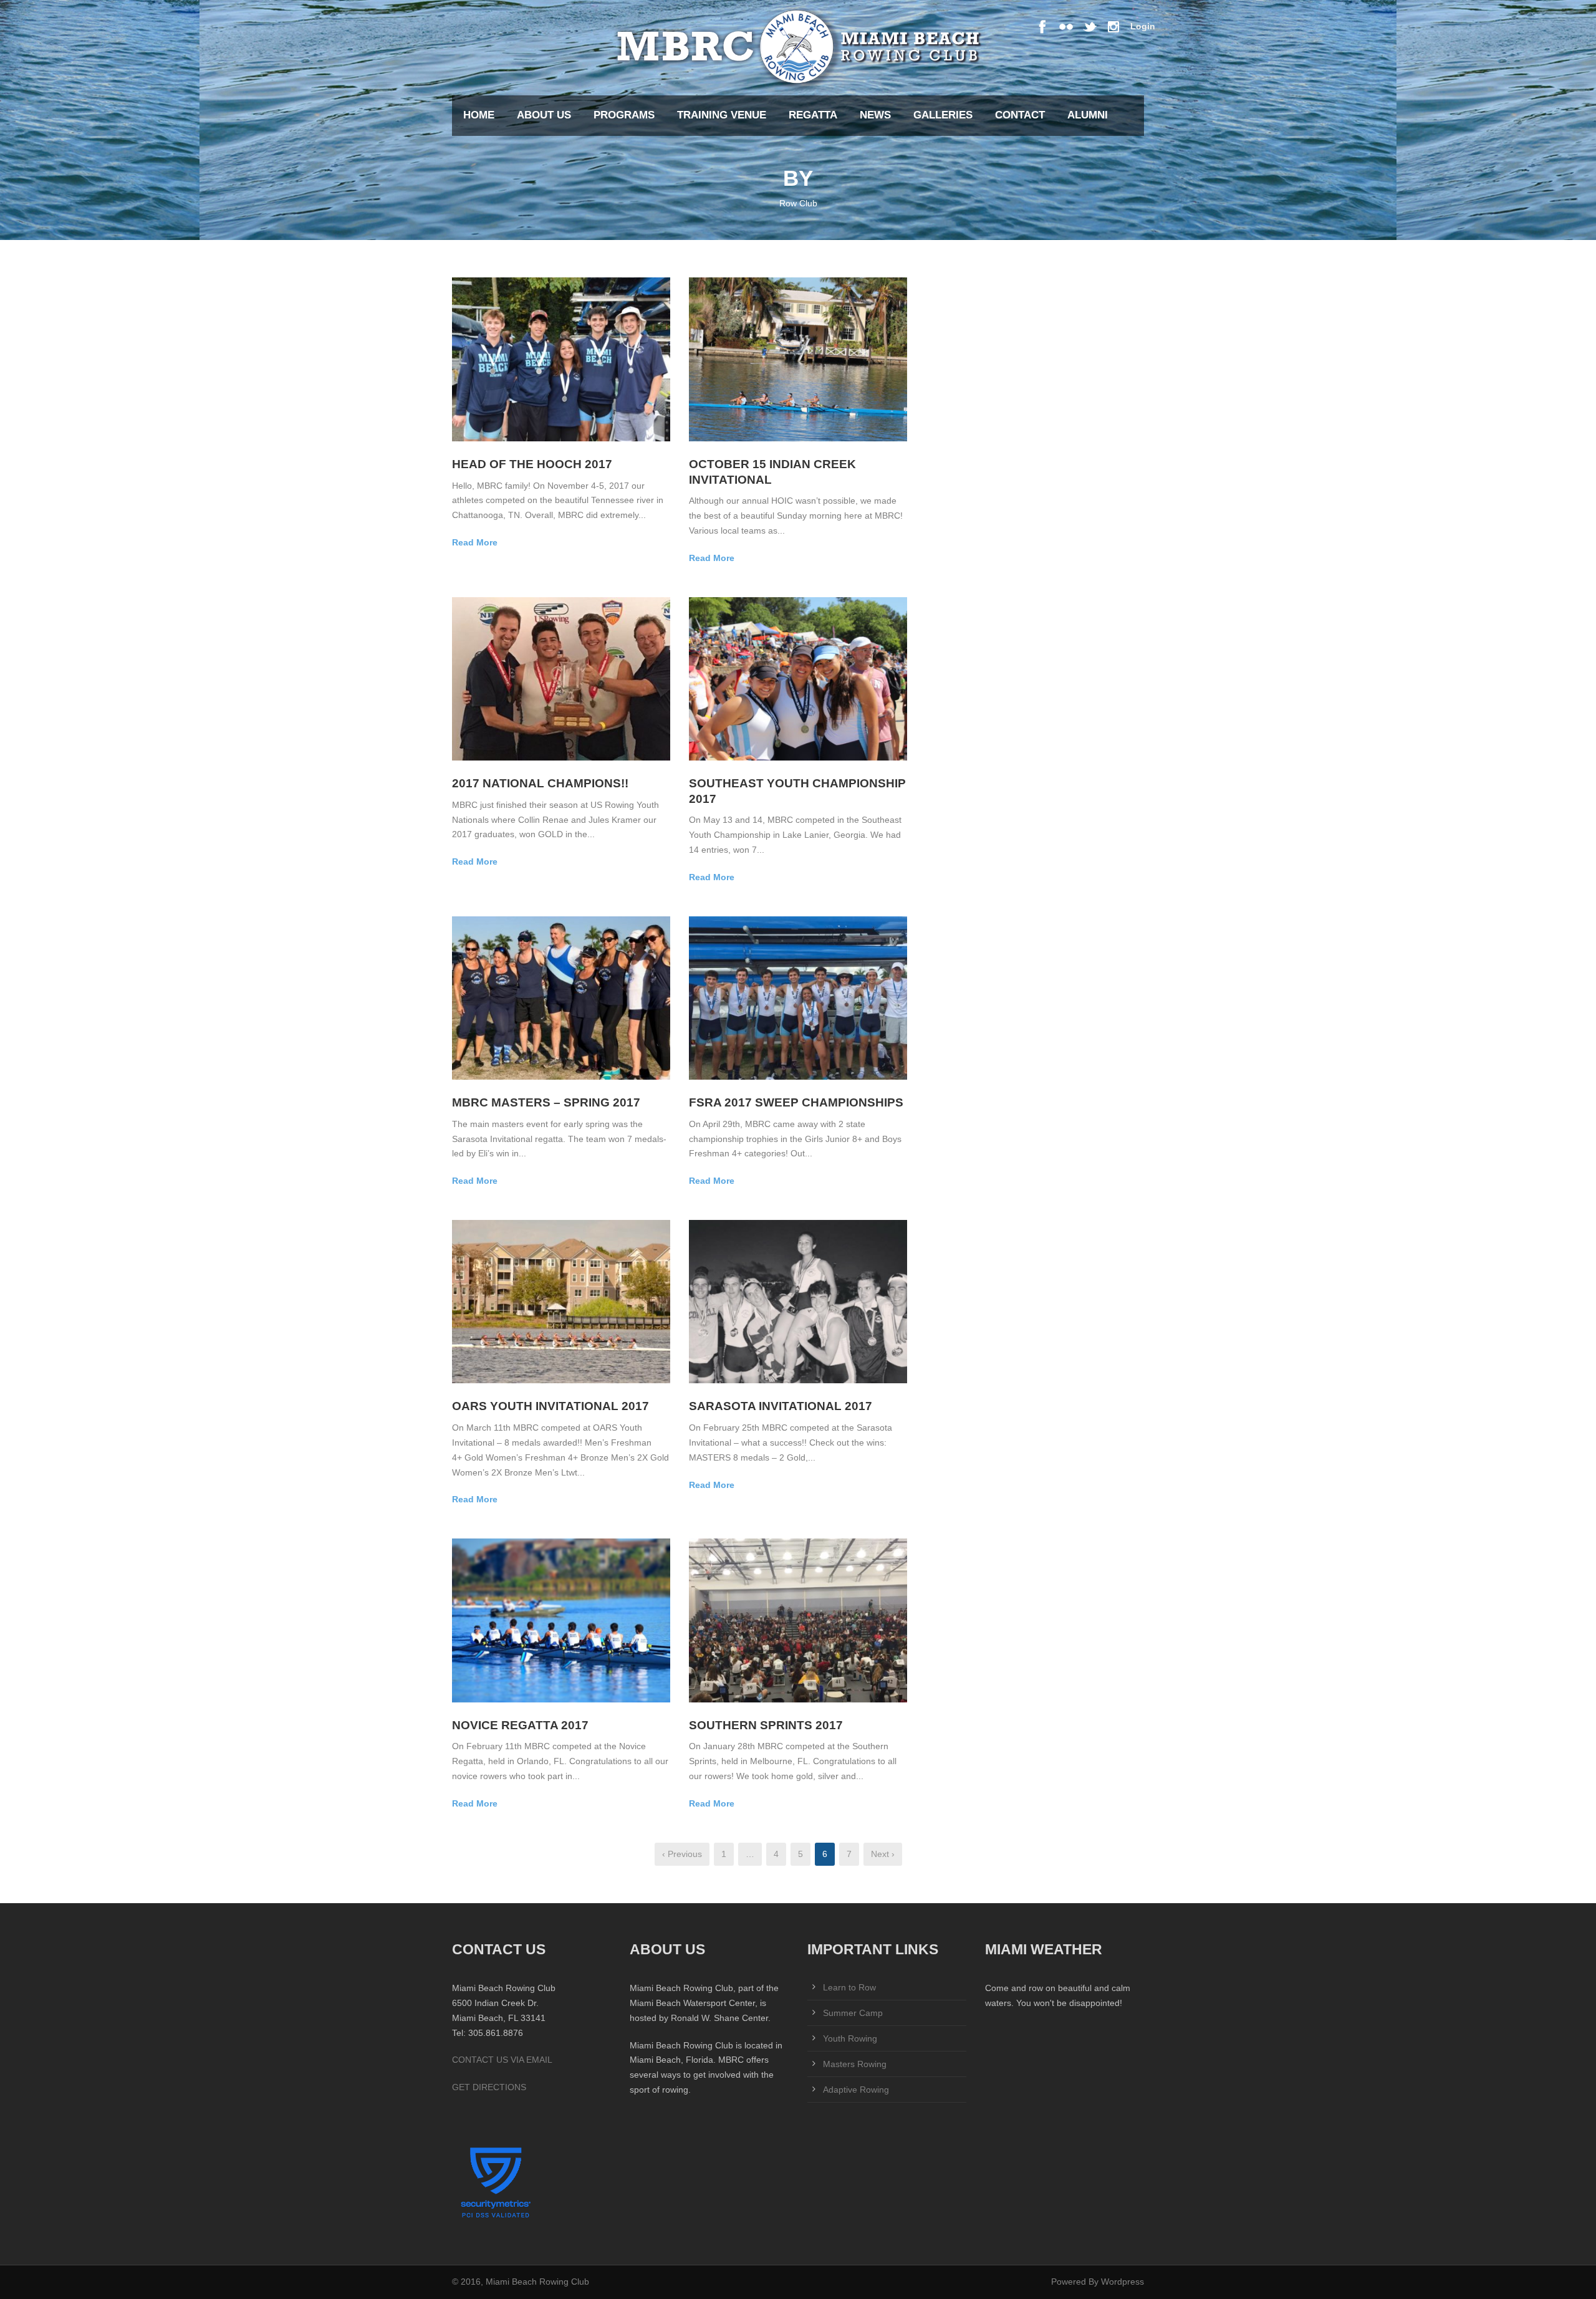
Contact (1020, 115)
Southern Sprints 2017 (766, 1725)
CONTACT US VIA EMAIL (502, 2060)
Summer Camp (853, 2013)
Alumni (1088, 115)
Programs (624, 115)
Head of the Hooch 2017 (532, 464)
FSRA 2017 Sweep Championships (796, 1102)
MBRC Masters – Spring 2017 (546, 1102)
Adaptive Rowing (856, 2090)
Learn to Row (849, 1987)
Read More (475, 542)
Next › (883, 1854)
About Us (544, 115)
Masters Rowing (855, 2064)
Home (479, 115)
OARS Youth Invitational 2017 (550, 1406)
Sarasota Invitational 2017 (781, 1406)
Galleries (943, 115)
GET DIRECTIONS (489, 2087)
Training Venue (722, 115)
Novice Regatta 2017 (520, 1725)
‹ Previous (682, 1854)
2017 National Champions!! (540, 783)
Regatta (813, 115)
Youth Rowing (850, 2038)
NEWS (875, 115)
